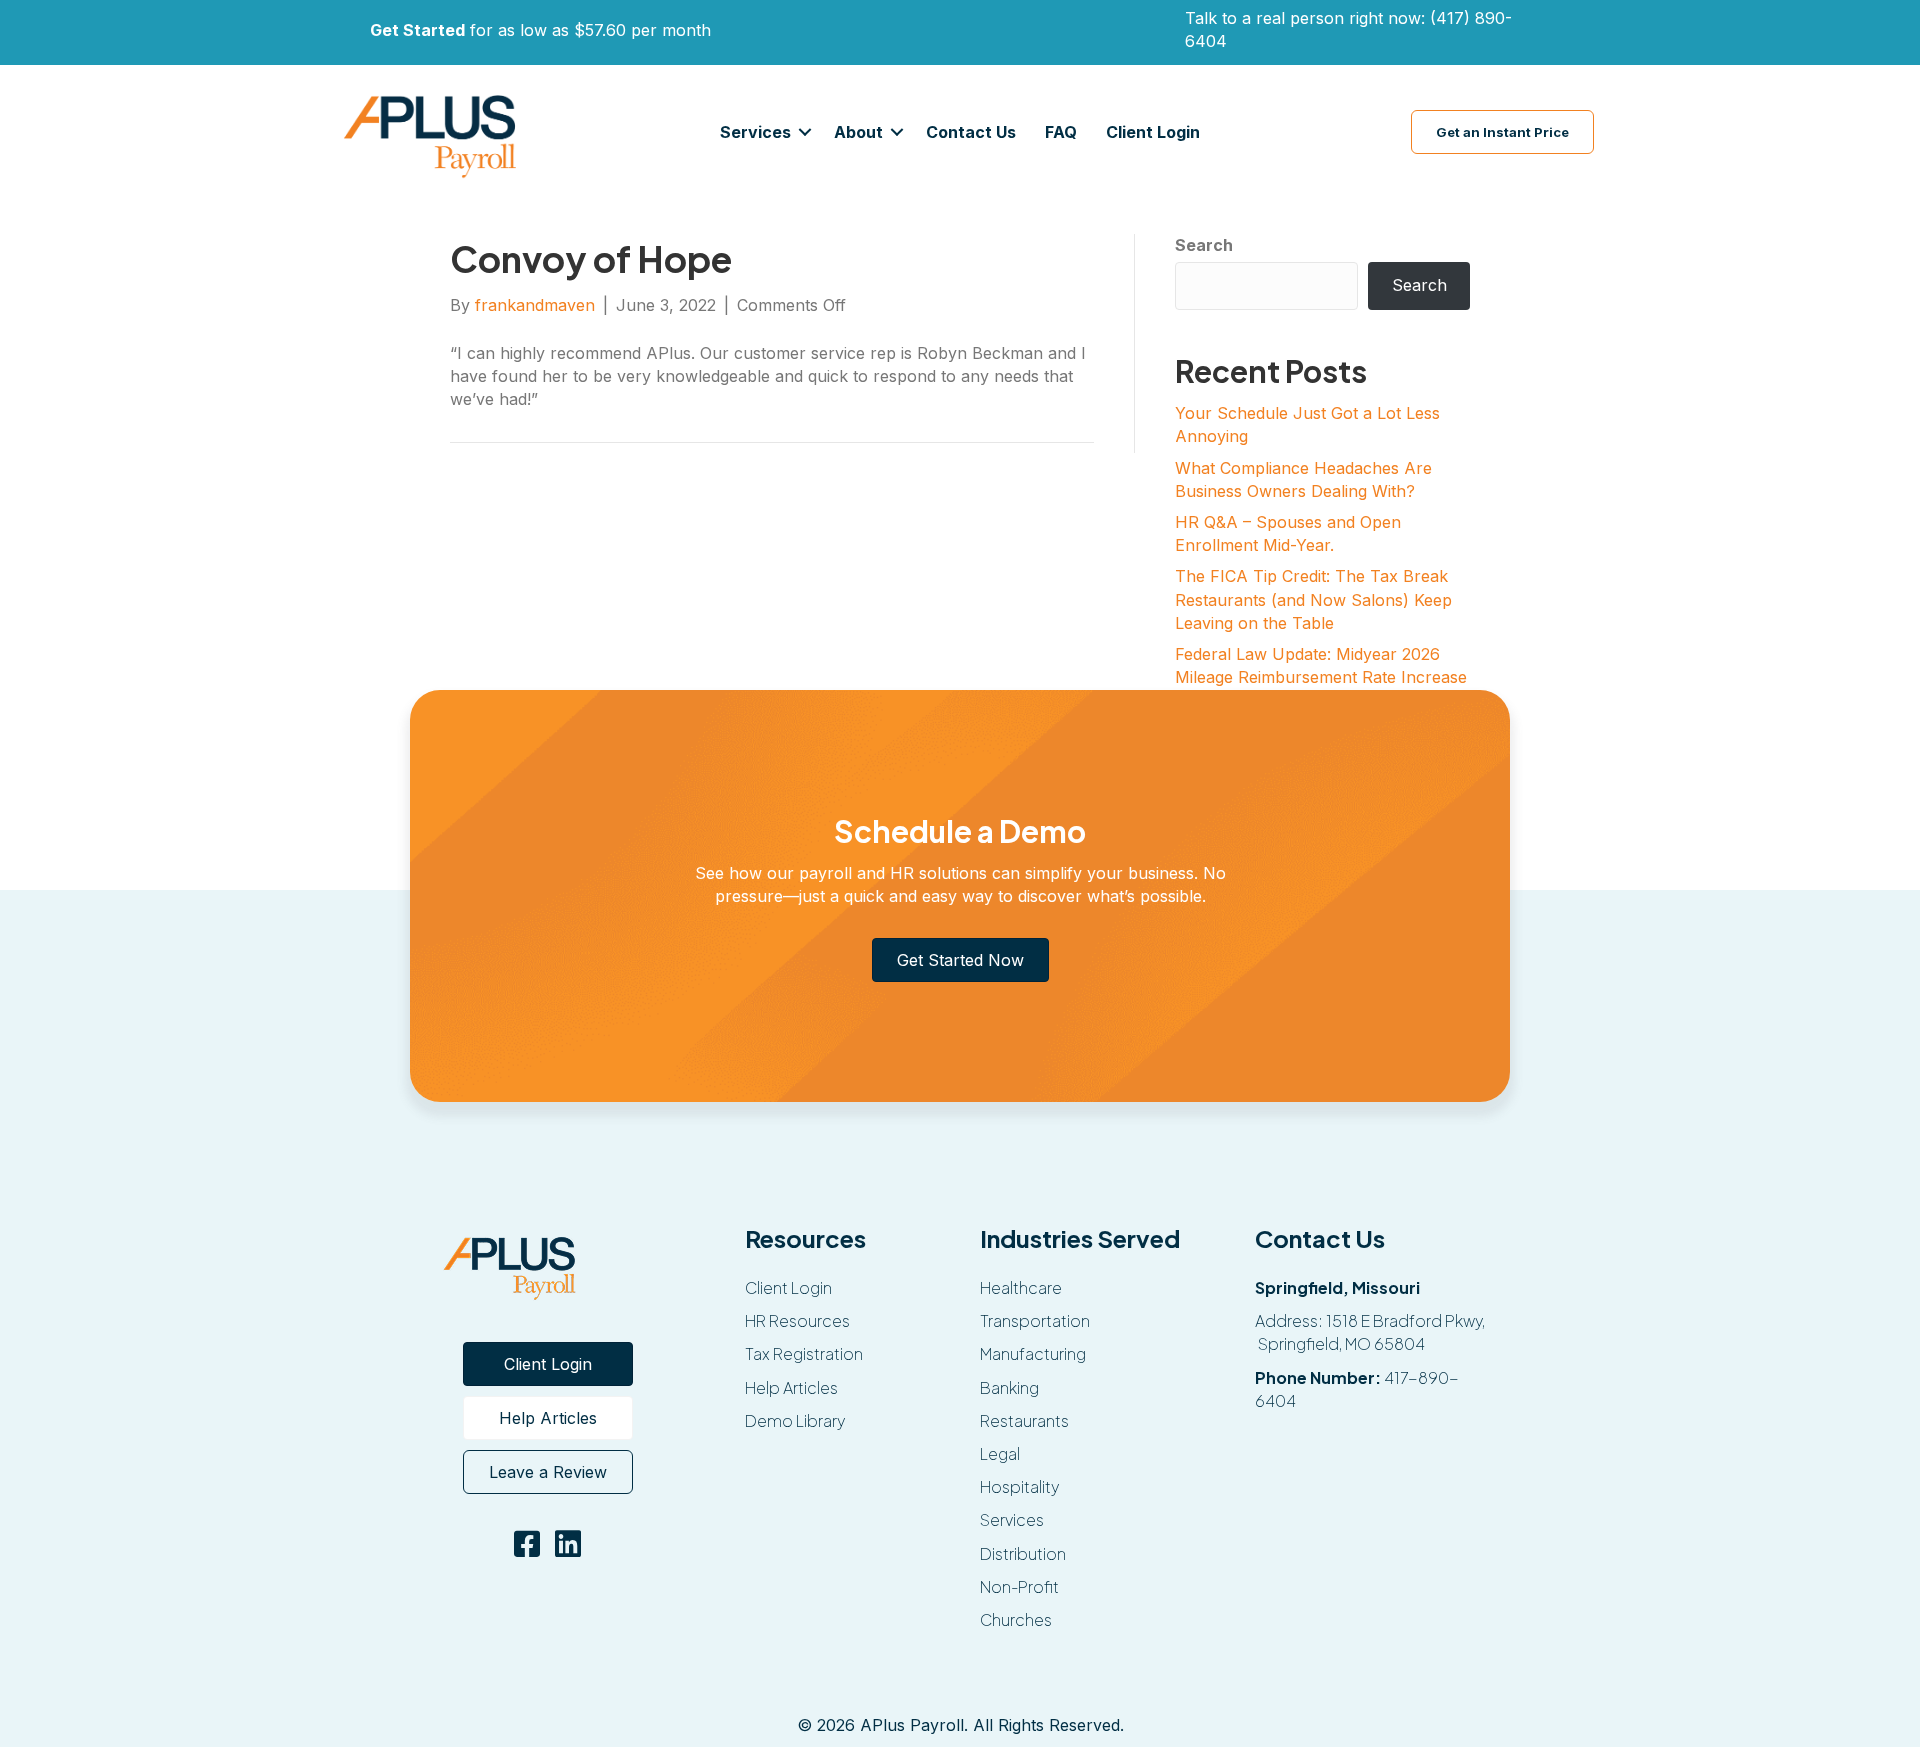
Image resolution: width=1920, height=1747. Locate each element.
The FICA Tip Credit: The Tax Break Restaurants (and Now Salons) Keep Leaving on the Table (1313, 599)
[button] (805, 132)
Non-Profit (1019, 1586)
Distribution (1023, 1553)
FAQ (1061, 132)
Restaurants (1024, 1420)
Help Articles (791, 1387)
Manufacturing (1033, 1353)
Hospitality (1019, 1486)
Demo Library (795, 1420)
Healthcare (1021, 1287)
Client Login (1153, 132)
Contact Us (971, 132)
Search (1204, 245)
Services (755, 132)
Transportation (1035, 1320)
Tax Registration (804, 1353)
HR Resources (797, 1320)
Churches (1016, 1619)
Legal (1000, 1453)
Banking (1009, 1387)
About (858, 132)
